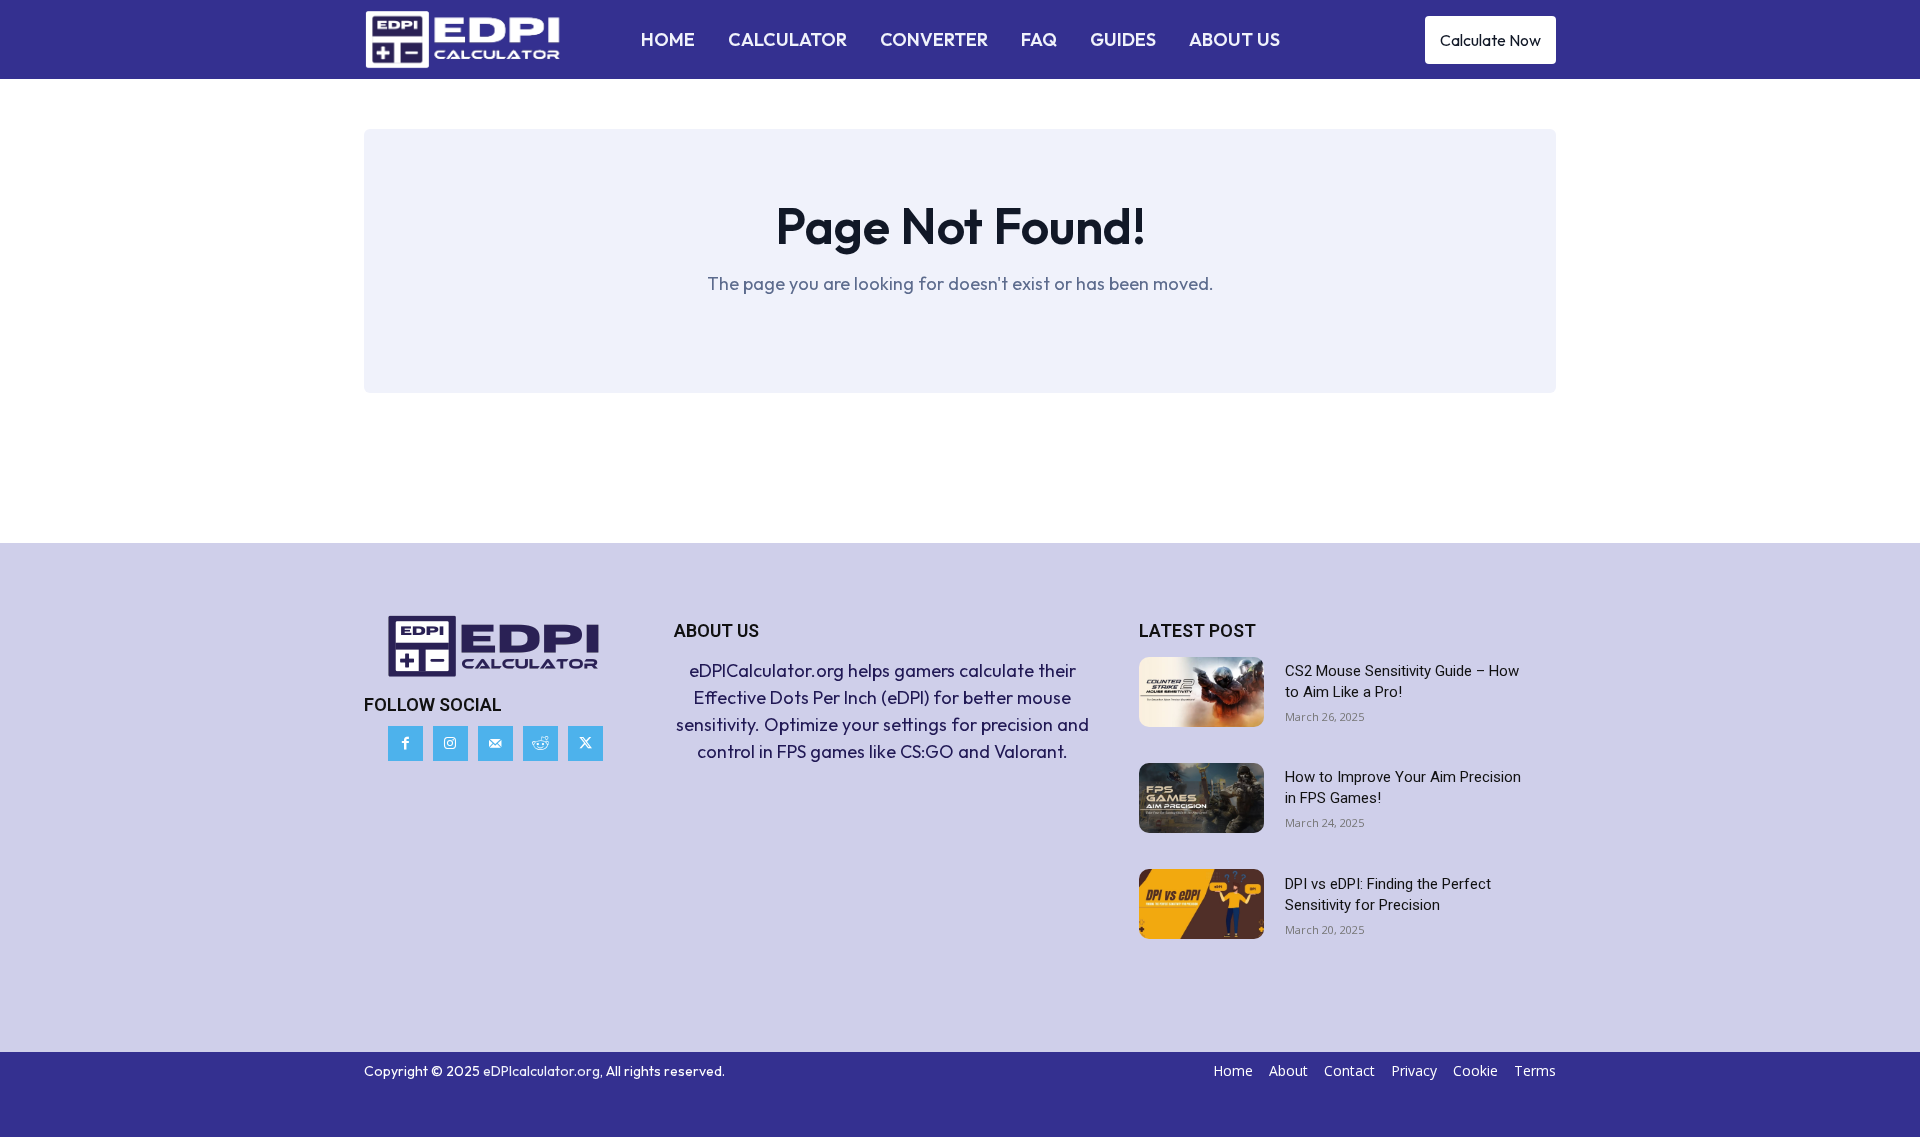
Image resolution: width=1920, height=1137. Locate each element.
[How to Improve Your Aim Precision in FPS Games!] (1201, 798)
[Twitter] (585, 743)
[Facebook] (405, 743)
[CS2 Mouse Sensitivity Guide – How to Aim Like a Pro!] (1201, 692)
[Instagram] (450, 743)
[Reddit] (540, 743)
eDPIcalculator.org (541, 1071)
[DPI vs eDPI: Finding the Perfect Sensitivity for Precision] (1201, 904)
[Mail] (495, 743)
